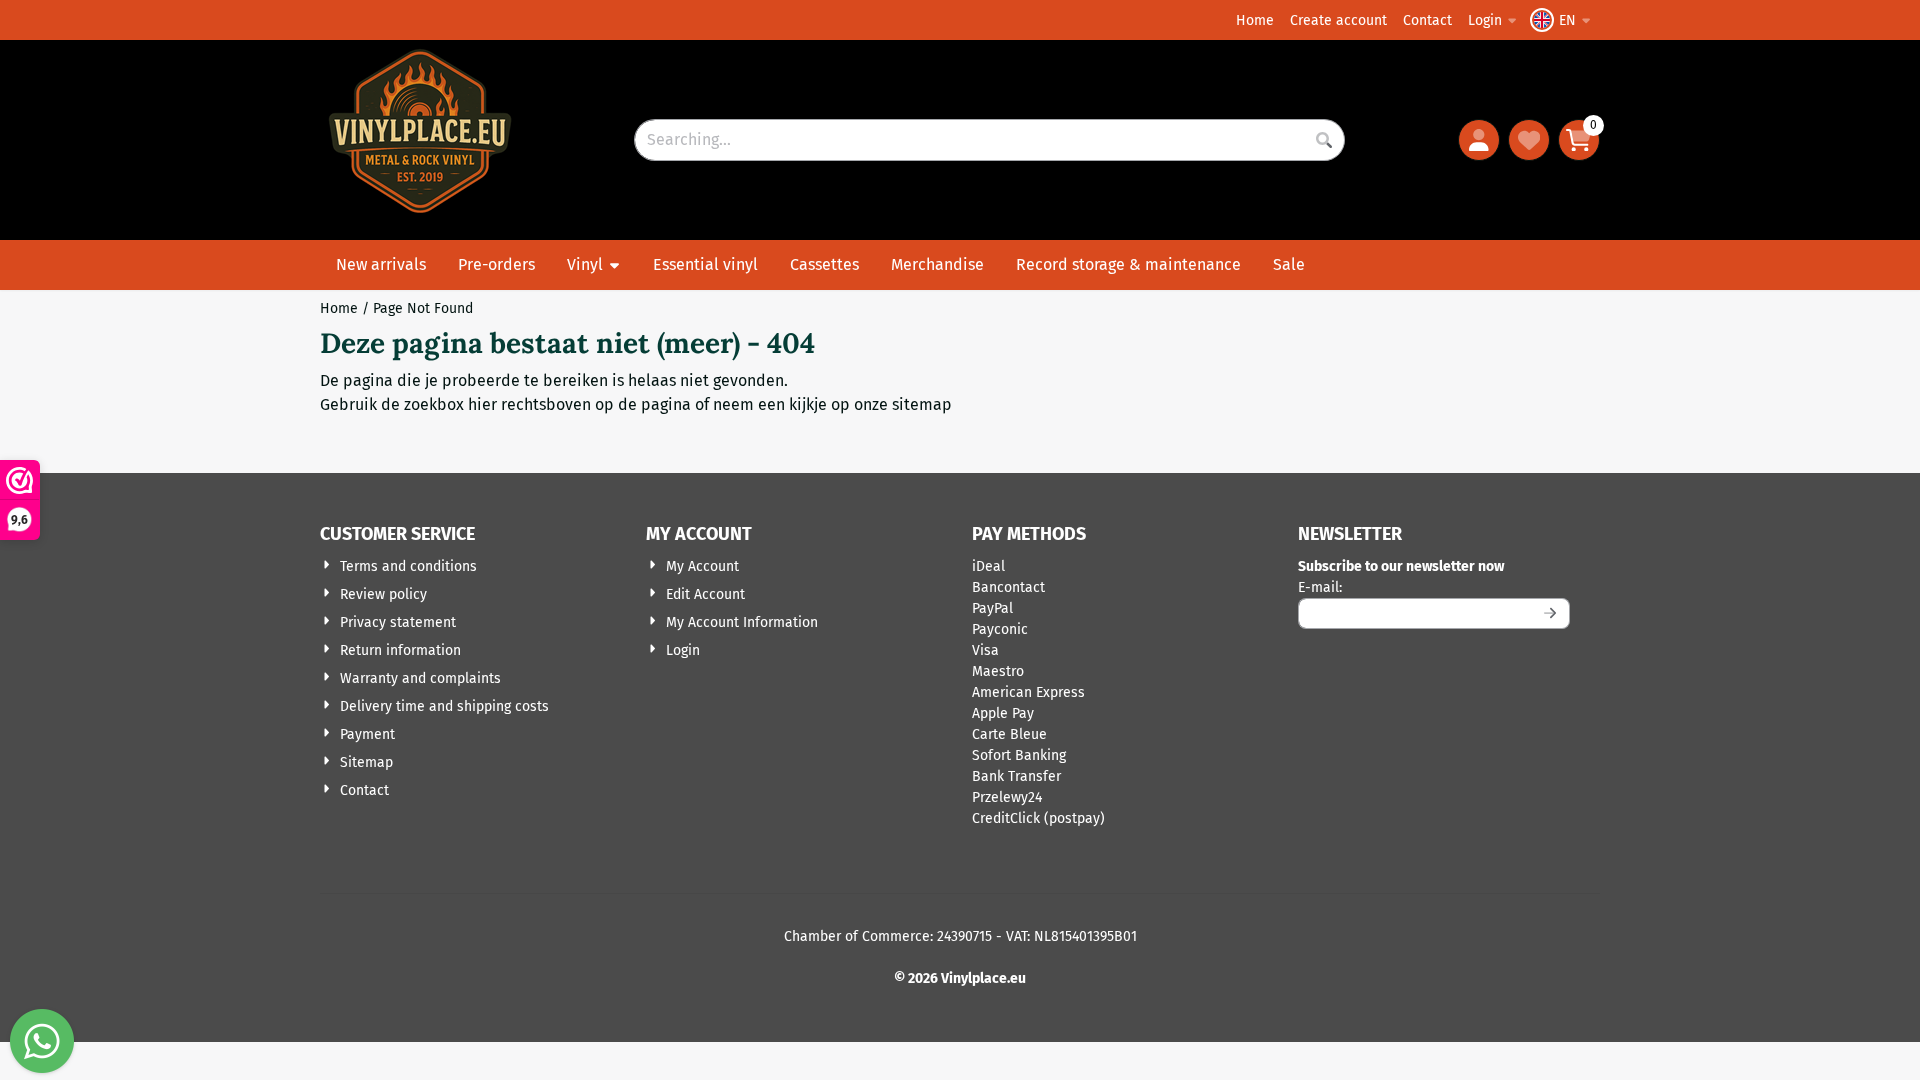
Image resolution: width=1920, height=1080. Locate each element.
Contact (1427, 20)
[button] (1563, 20)
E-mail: (1434, 587)
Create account (1338, 20)
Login (1485, 20)
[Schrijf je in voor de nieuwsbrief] (1551, 613)
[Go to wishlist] (1529, 140)
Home (1255, 20)
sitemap (922, 404)
